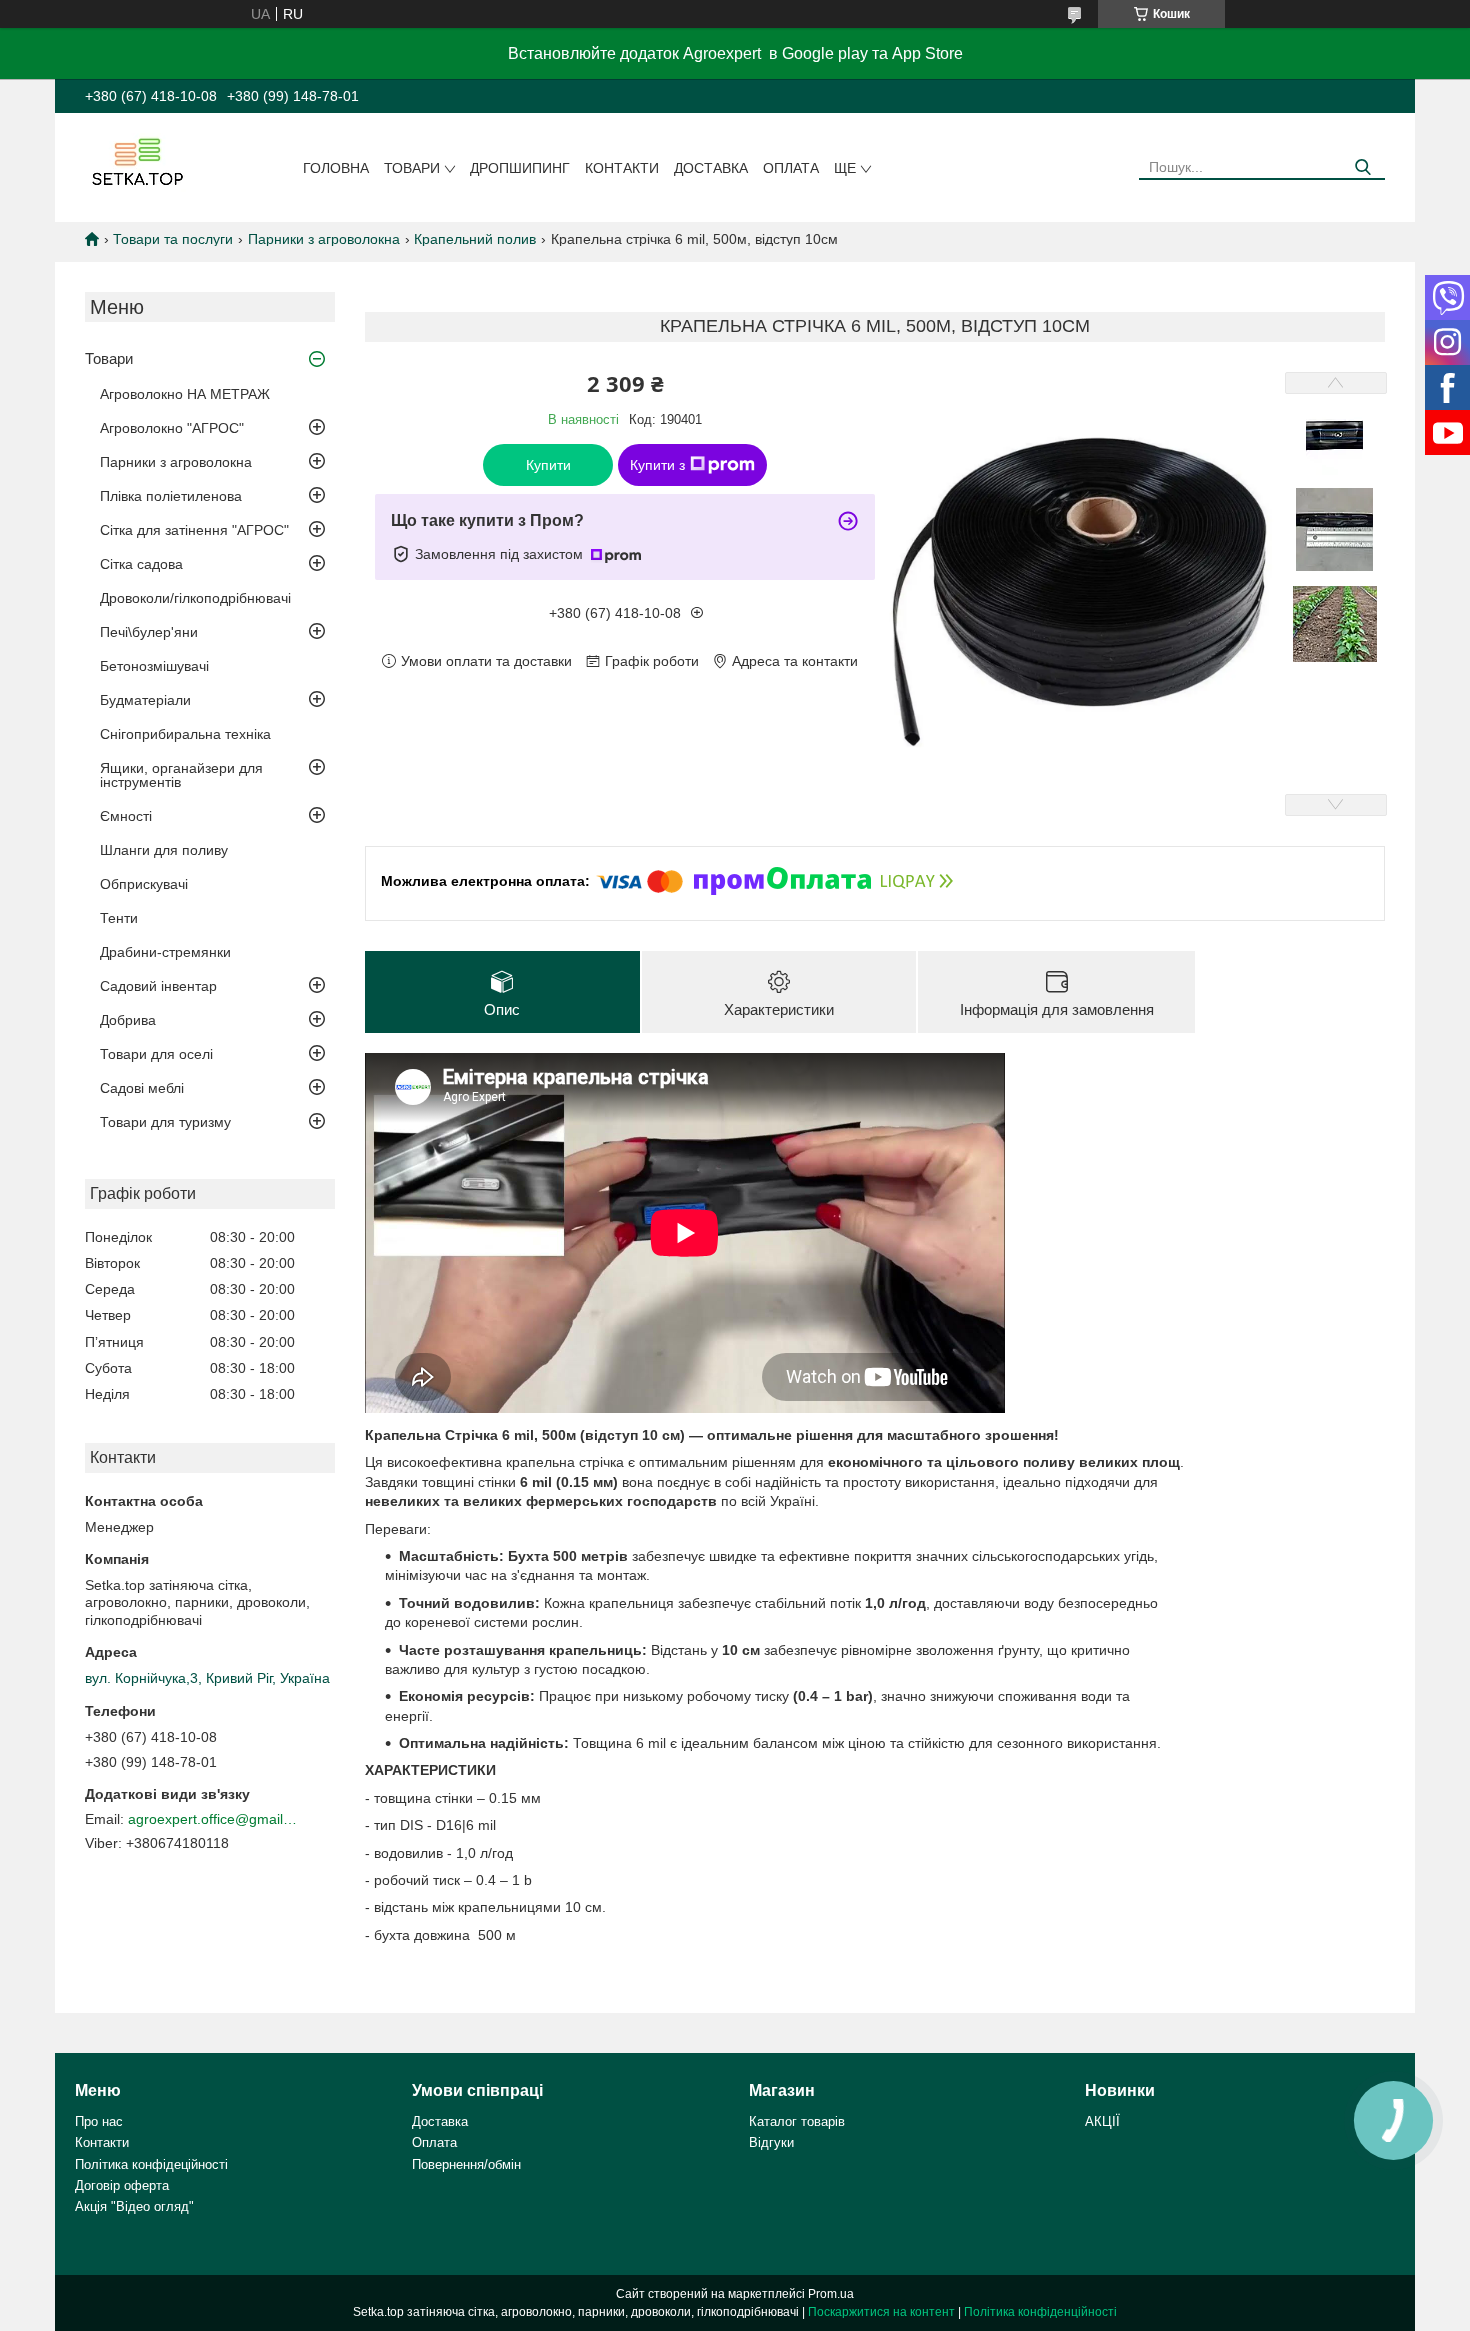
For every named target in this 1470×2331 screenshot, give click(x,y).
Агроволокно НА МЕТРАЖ (185, 394)
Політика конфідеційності (151, 2164)
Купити (548, 465)
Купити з (657, 465)
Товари (412, 168)
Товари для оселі (156, 1054)
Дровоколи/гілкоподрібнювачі (195, 598)
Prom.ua (831, 2294)
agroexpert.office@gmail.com (213, 1819)
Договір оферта (122, 2185)
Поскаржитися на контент (881, 2312)
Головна (336, 168)
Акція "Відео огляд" (134, 2206)
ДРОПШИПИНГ (520, 168)
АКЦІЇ (1102, 2121)
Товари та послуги (173, 239)
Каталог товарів (797, 2121)
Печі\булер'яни (149, 632)
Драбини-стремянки (165, 952)
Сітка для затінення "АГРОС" (194, 530)
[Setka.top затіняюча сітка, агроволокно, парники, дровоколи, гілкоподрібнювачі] (135, 161)
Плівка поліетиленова (171, 496)
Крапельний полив (475, 239)
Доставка (711, 168)
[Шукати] (1362, 167)
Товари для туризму (165, 1122)
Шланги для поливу (164, 850)
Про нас (99, 2121)
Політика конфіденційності (1040, 2312)
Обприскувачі (144, 884)
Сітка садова (141, 564)
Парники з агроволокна (324, 239)
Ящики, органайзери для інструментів (181, 775)
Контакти (622, 168)
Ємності (126, 816)
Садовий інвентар (158, 986)
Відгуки (771, 2142)
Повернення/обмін (466, 2164)
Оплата (791, 168)
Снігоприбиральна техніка (185, 734)
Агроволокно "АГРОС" (172, 428)
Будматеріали (145, 700)
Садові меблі (142, 1088)
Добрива (128, 1020)
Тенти (119, 918)
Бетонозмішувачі (154, 666)
